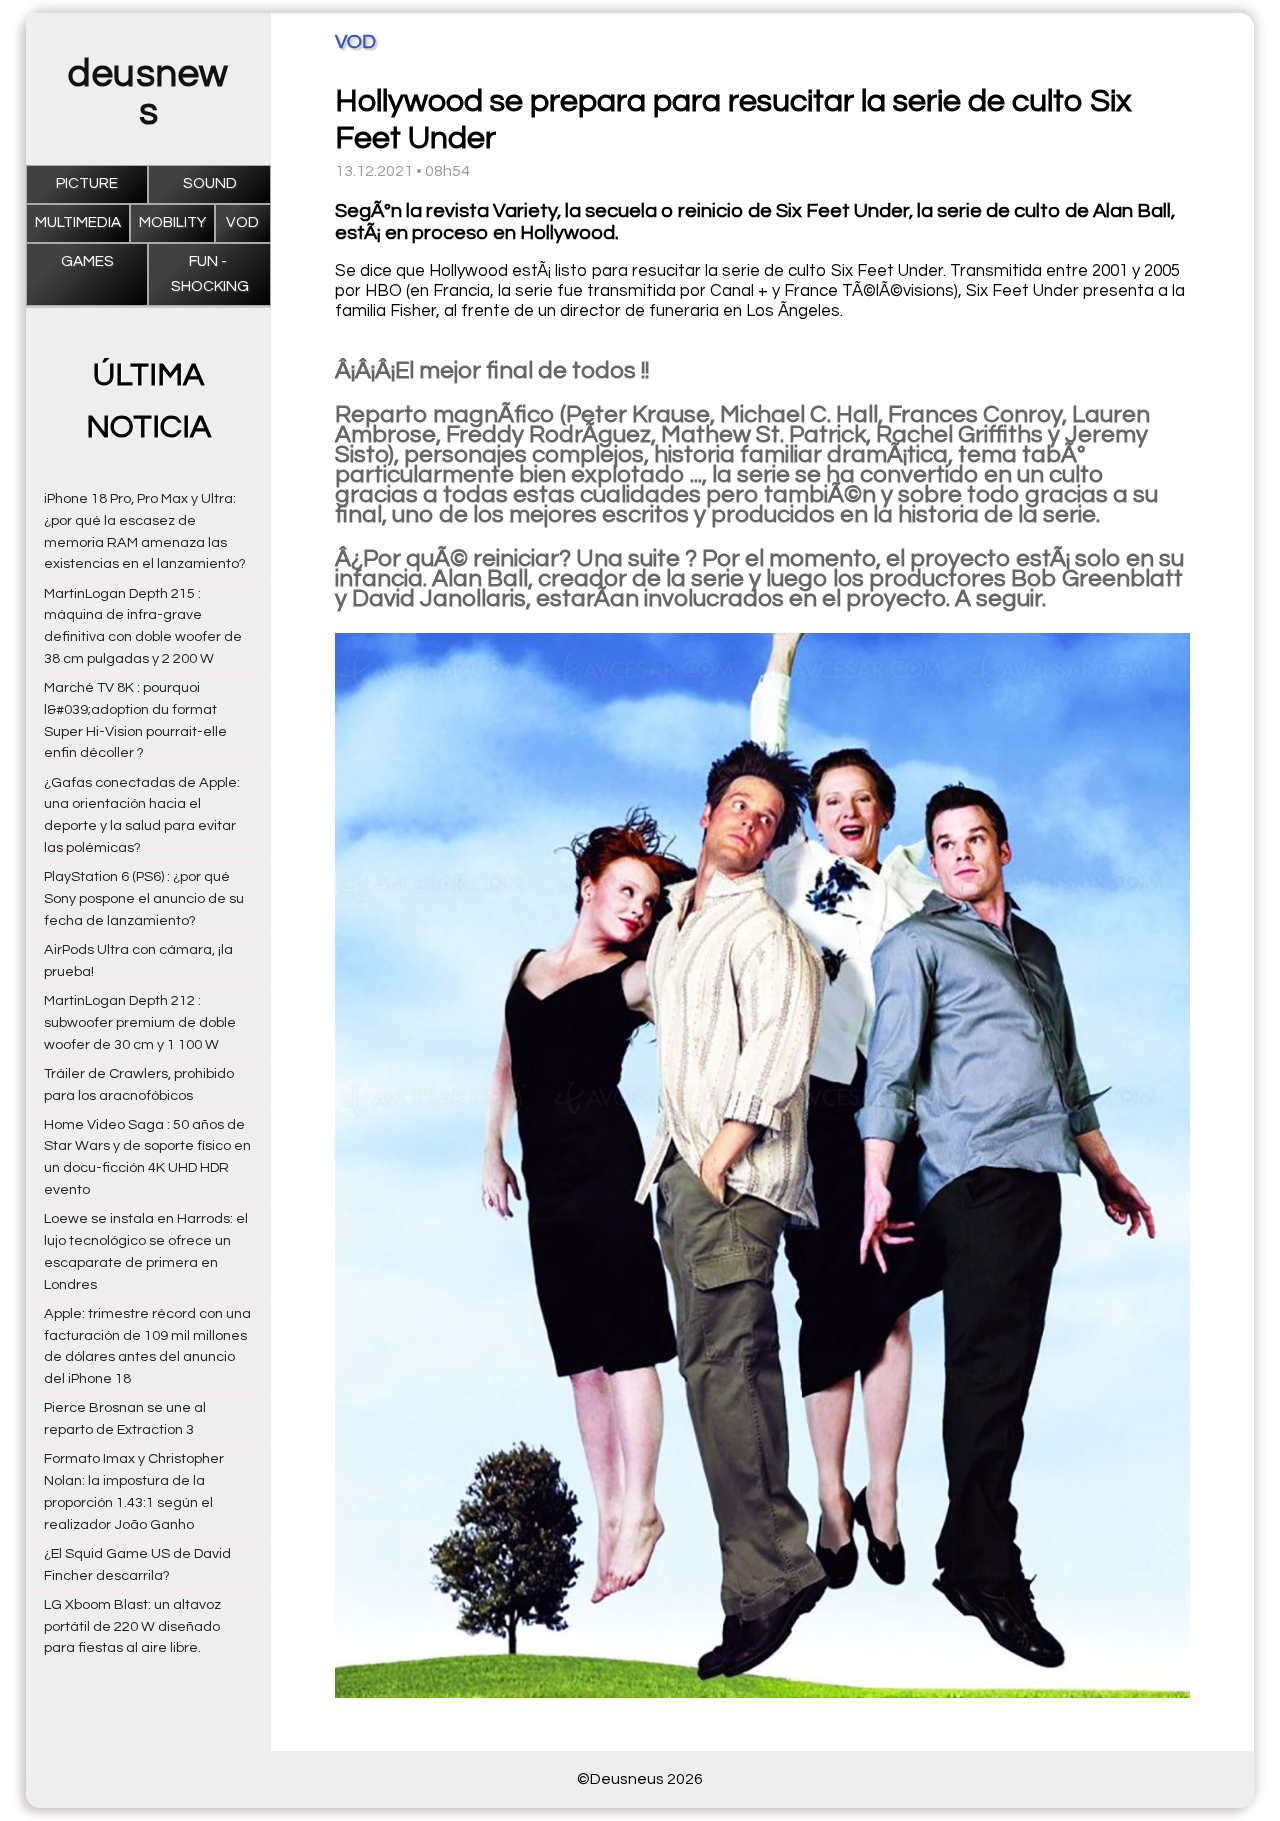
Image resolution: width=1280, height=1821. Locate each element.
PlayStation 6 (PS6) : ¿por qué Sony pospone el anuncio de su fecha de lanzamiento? (144, 898)
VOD (242, 222)
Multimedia (78, 222)
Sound (210, 183)
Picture (87, 183)
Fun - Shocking (210, 273)
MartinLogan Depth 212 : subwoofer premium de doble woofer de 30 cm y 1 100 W (140, 1022)
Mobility (172, 222)
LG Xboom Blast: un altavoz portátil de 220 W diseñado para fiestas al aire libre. (132, 1626)
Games (87, 261)
